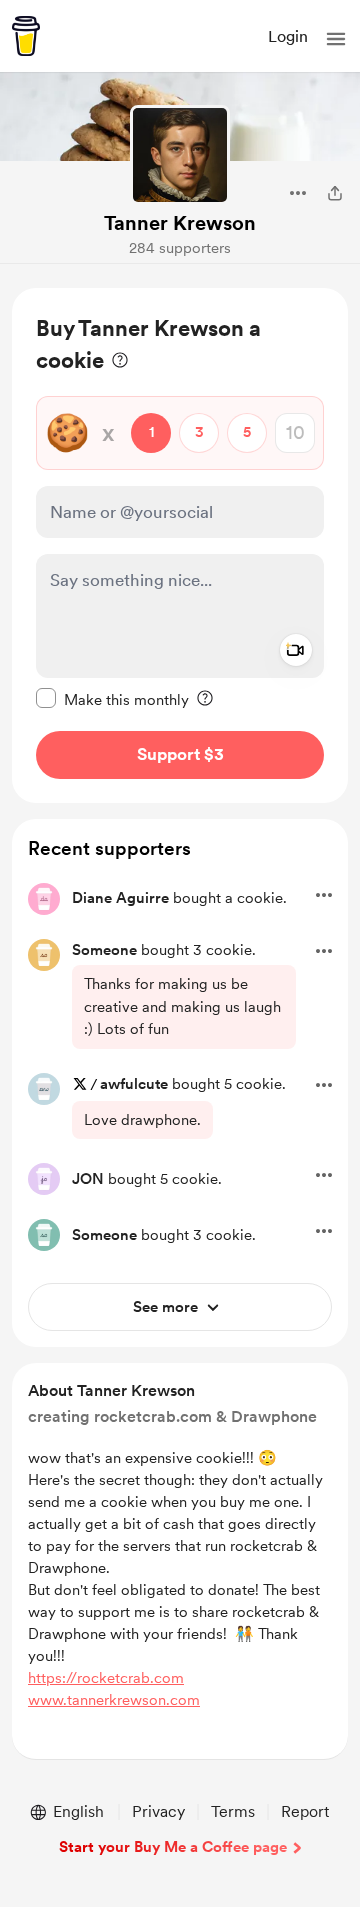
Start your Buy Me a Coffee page (173, 1847)
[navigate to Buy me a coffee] (26, 36)
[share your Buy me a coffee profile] (335, 193)
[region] (180, 545)
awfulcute (134, 1084)
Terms (233, 1811)
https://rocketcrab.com (106, 1678)
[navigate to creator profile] (180, 155)
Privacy (158, 1811)
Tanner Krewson (180, 223)
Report (305, 1811)
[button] (336, 39)
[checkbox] (112, 699)
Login (288, 36)
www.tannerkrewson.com (114, 1700)
